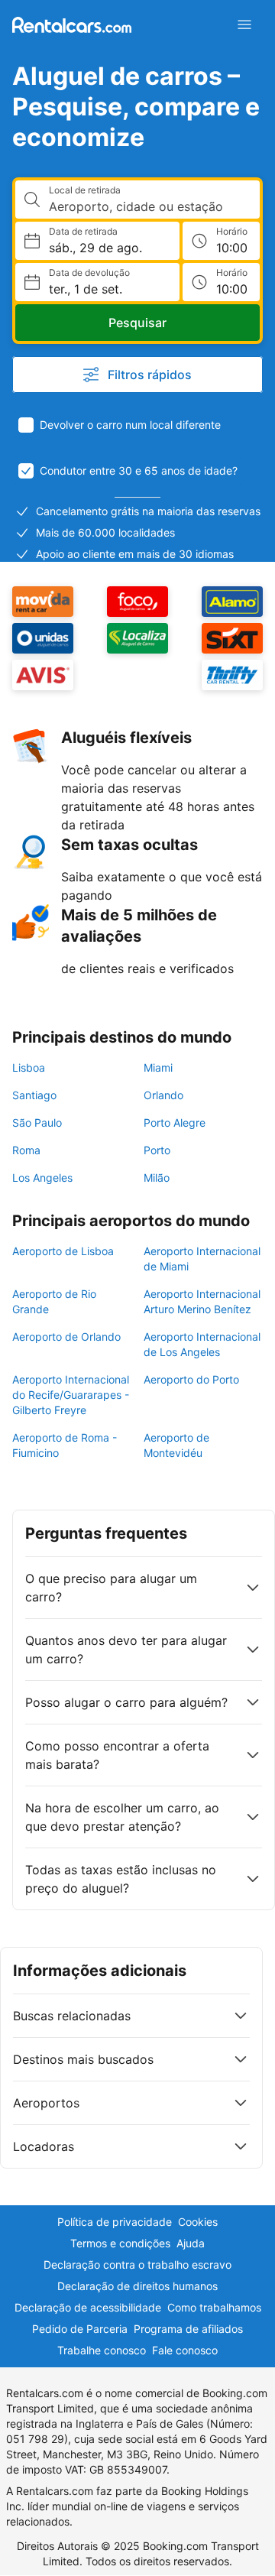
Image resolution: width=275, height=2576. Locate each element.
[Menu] (244, 24)
